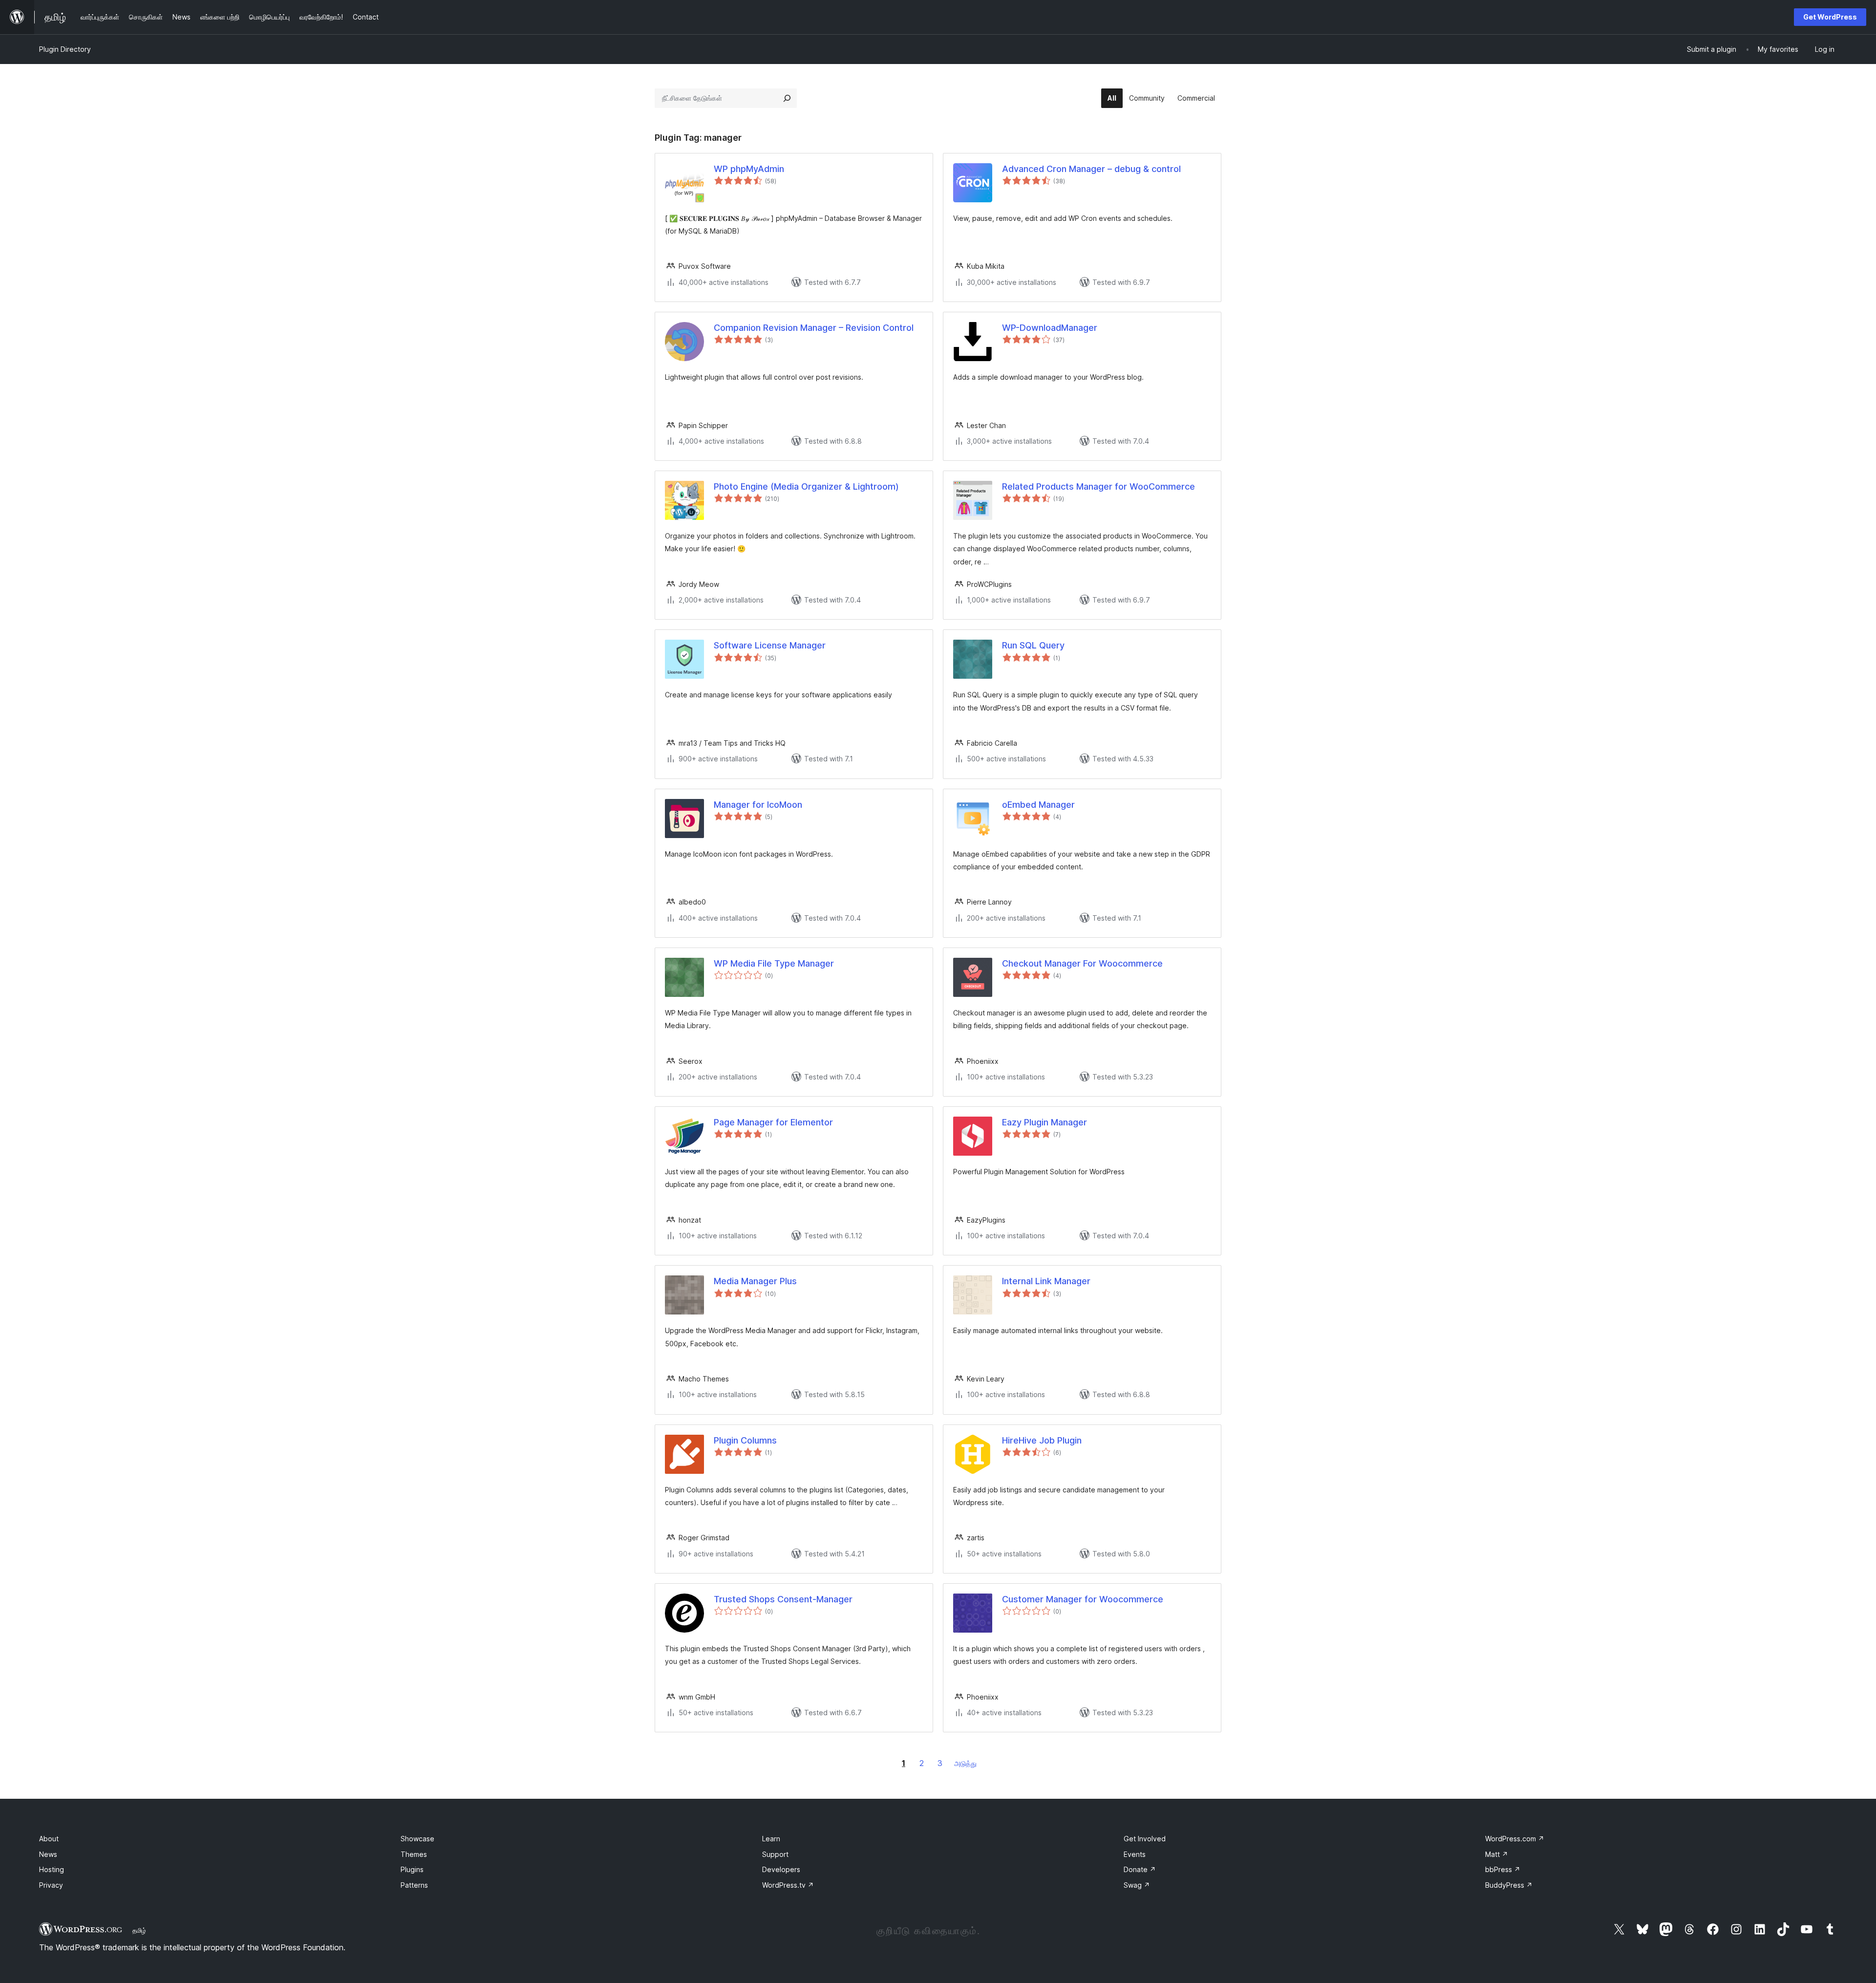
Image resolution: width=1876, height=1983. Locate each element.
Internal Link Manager (1046, 1281)
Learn (771, 1839)
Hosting (52, 1869)
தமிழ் (139, 1930)
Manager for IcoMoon (758, 805)
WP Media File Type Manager (774, 963)
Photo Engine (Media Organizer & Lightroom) (806, 486)
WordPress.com (1515, 1839)
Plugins (412, 1869)
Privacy (51, 1885)
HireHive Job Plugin (1042, 1440)
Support (775, 1854)
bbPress (1503, 1869)
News (48, 1854)
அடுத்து (965, 1763)
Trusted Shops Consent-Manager (783, 1599)
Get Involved (1145, 1839)
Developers (781, 1869)
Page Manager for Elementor (773, 1122)
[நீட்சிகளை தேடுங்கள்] (787, 98)
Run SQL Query (1033, 645)
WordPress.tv (788, 1885)
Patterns (414, 1885)
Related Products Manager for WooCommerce (1098, 486)
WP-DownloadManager (1050, 328)
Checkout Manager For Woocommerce (1082, 963)
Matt (1497, 1854)
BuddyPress (1509, 1885)
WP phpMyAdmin (749, 169)
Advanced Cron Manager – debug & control (1091, 169)
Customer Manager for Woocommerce (1083, 1599)
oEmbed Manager (1038, 805)
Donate (1140, 1869)
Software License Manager (770, 645)
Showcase (417, 1839)
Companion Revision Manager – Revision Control (814, 328)
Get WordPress (1830, 17)
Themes (414, 1854)
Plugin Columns (745, 1440)
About (49, 1839)
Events (1135, 1854)
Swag (1137, 1885)
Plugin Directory (65, 49)
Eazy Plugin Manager (1045, 1122)
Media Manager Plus (755, 1281)
